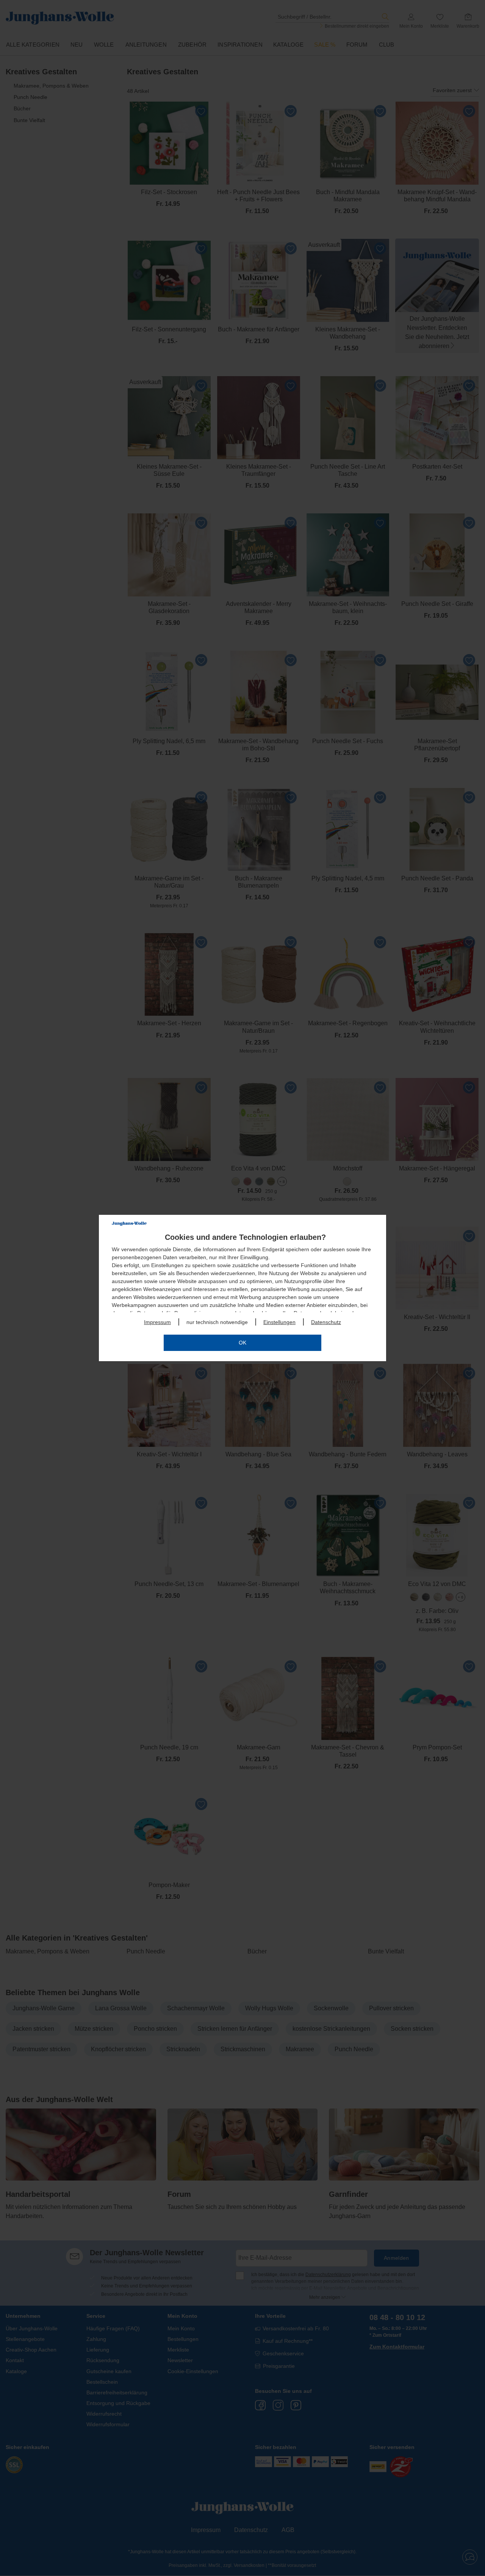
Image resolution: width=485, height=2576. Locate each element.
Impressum (157, 1322)
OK (242, 1343)
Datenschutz (326, 1322)
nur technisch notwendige (217, 1322)
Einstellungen (279, 1322)
